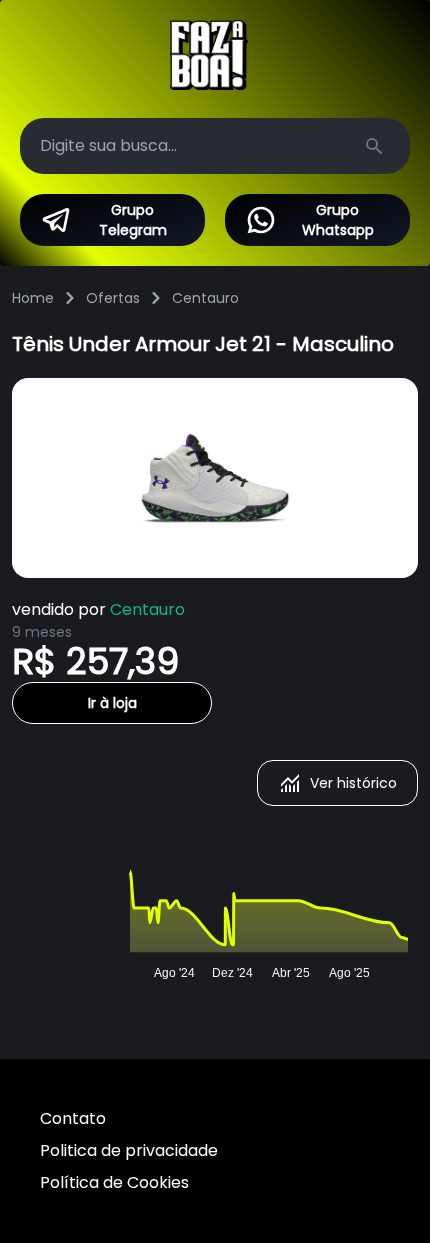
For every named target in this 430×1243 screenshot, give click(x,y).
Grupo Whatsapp (338, 220)
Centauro (205, 298)
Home (33, 298)
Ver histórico (353, 783)
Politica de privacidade (129, 1150)
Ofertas (113, 298)
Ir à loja (112, 703)
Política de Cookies (114, 1182)
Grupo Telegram (133, 220)
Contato (73, 1118)
